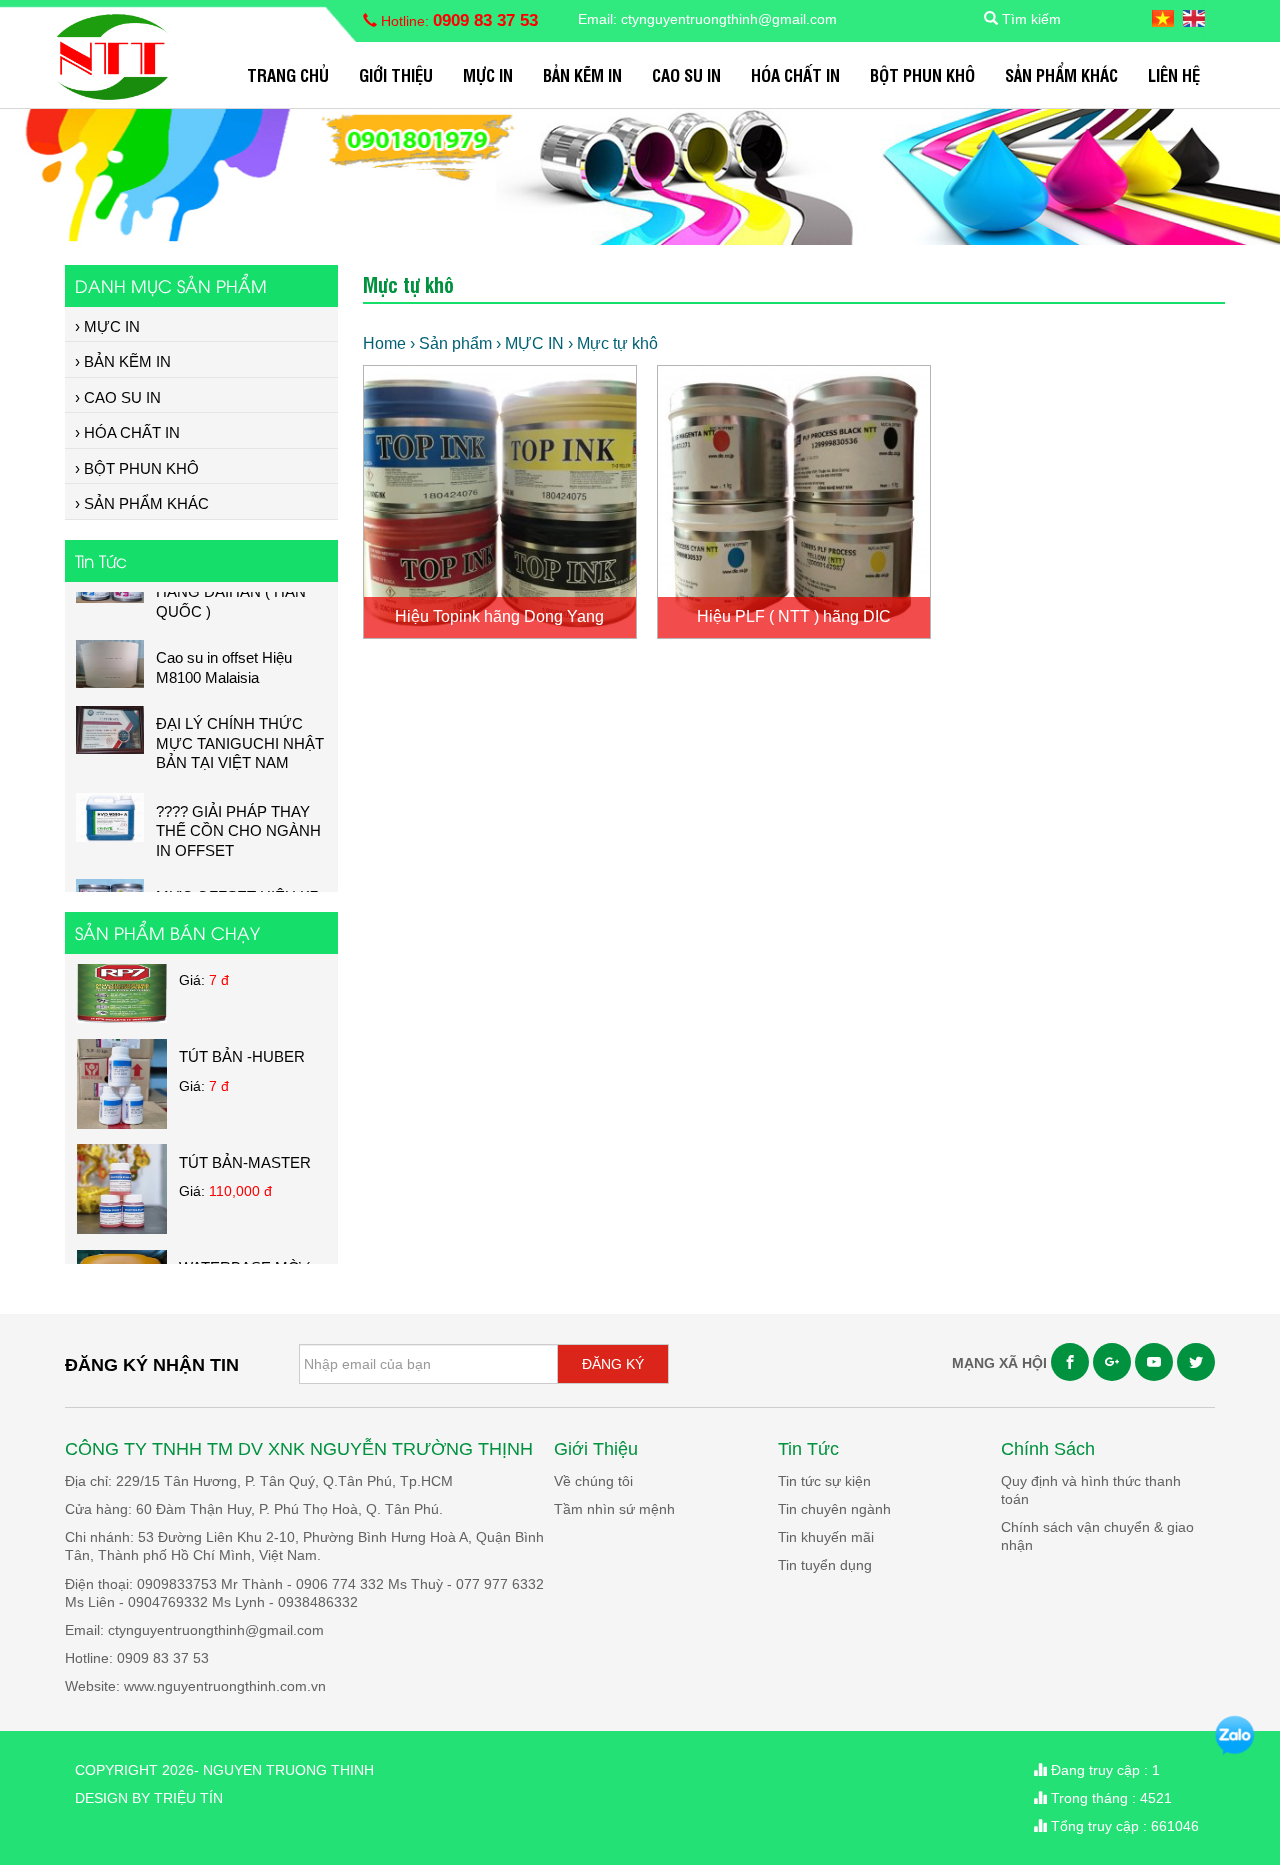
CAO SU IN (686, 74)
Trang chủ (288, 74)
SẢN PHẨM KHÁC (1061, 74)
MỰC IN (488, 74)
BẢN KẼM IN (582, 74)
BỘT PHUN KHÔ (922, 74)
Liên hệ (1174, 74)
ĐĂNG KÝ (613, 1364)
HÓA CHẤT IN (795, 74)
